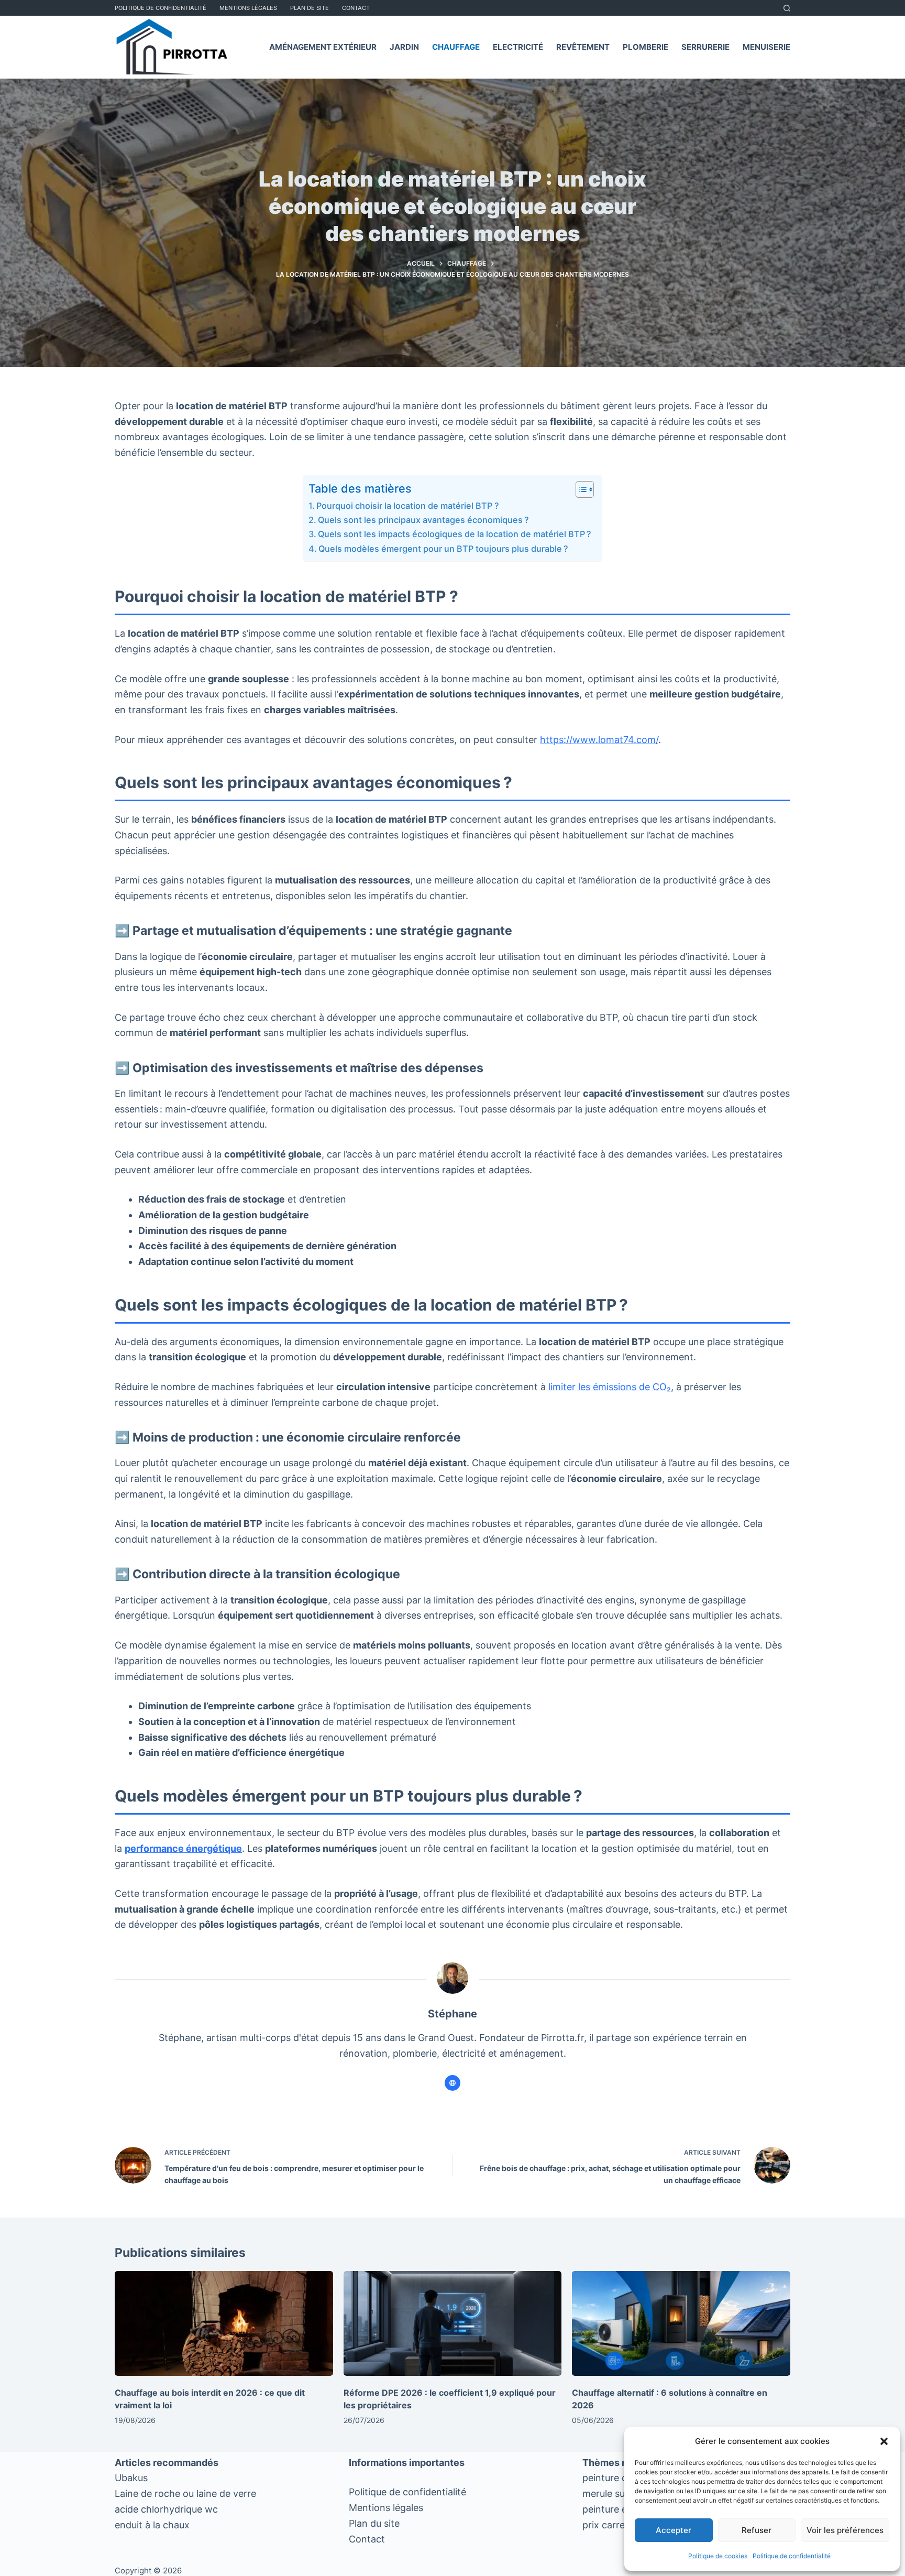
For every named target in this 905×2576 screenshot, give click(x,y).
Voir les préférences (845, 2530)
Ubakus (131, 2478)
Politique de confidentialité (792, 2556)
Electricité (518, 47)
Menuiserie (766, 47)
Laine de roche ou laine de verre (185, 2493)
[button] (884, 2441)
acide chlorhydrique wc (166, 2509)
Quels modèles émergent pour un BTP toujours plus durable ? (443, 549)
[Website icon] (452, 2083)
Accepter (674, 2530)
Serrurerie (705, 47)
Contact (356, 8)
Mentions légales (386, 2508)
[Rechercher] (787, 8)
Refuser (757, 2530)
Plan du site (374, 2523)
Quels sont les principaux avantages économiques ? (423, 520)
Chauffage (456, 47)
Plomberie (645, 47)
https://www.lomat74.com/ (599, 740)
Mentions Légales (248, 8)
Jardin (404, 47)
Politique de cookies (718, 2556)
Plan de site (310, 8)
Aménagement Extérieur (323, 47)
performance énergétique (183, 1848)
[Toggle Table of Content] (580, 489)
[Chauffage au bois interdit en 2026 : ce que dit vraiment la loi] (224, 2323)
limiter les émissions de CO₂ (610, 1387)
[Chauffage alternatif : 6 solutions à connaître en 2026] (681, 2323)
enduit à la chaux (152, 2525)
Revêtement (583, 47)
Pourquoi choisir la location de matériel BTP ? (408, 506)
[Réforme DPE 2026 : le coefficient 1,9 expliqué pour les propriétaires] (453, 2323)
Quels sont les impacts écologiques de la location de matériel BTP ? (455, 534)
